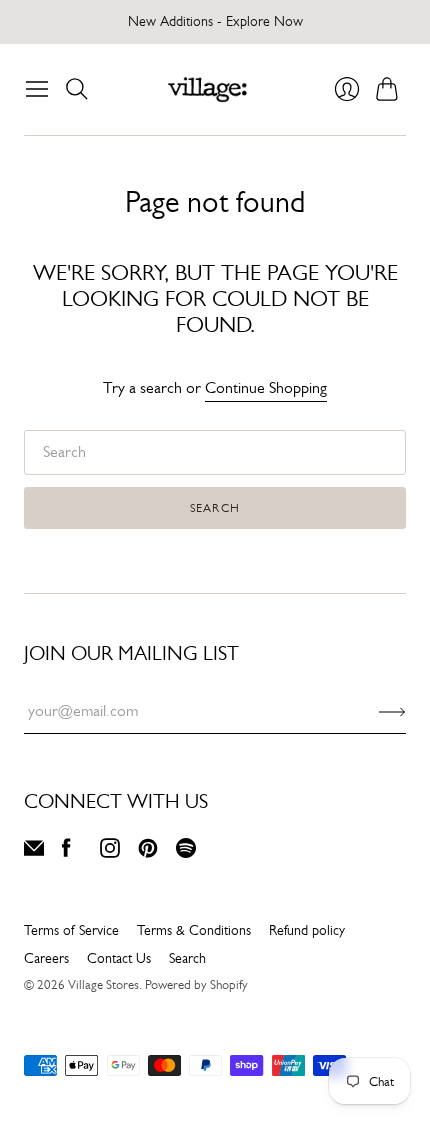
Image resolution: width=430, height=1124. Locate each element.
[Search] (77, 89)
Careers (46, 958)
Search (215, 508)
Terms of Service (71, 930)
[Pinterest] (148, 852)
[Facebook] (66, 852)
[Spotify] (186, 852)
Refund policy (307, 930)
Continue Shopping (266, 388)
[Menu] (37, 89)
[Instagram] (110, 852)
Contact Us (119, 958)
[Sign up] (392, 711)
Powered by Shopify (196, 984)
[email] (34, 852)
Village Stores (103, 984)
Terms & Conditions (194, 930)
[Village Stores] (207, 89)
